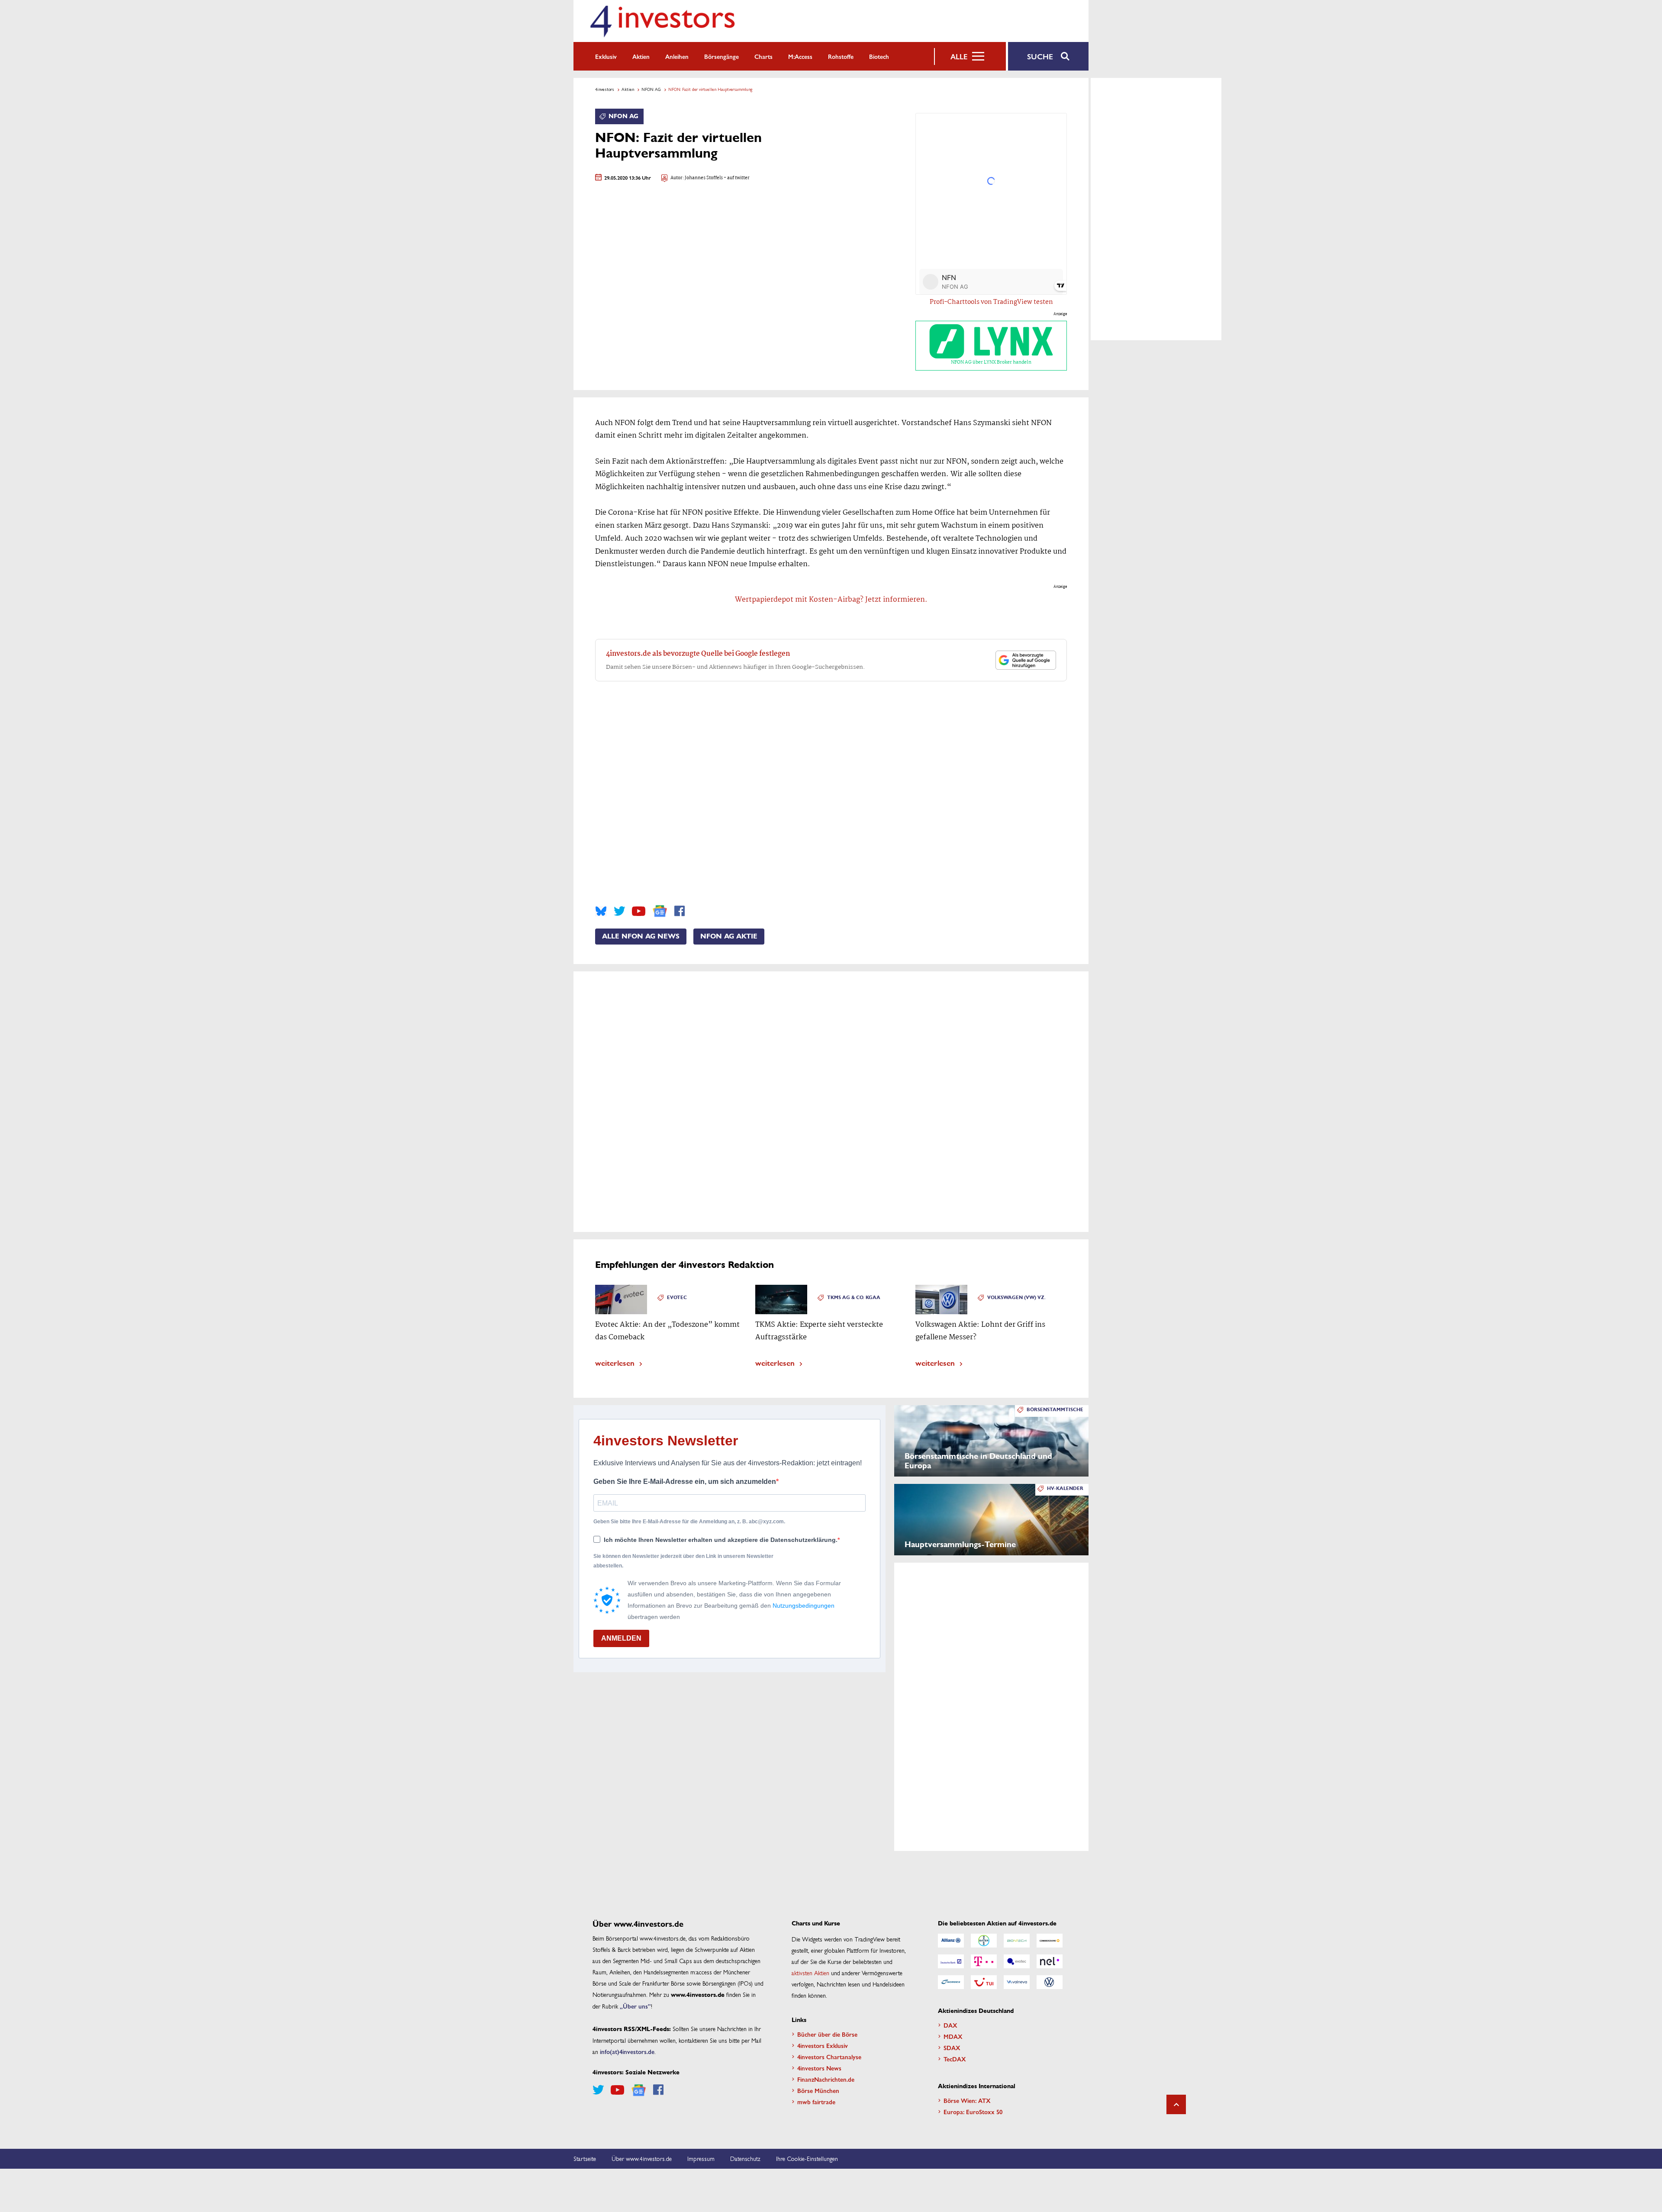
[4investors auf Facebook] (680, 911)
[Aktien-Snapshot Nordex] (951, 1982)
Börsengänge (721, 56)
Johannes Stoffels (704, 178)
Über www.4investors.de (642, 2158)
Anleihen (677, 56)
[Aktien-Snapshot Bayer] (984, 1941)
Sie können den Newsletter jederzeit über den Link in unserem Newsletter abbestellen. (683, 1561)
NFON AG (651, 89)
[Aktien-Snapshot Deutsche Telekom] (984, 1961)
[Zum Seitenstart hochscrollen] (1176, 2104)
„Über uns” (635, 2006)
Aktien (641, 56)
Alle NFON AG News (641, 936)
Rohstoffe (841, 56)
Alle (959, 56)
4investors (605, 89)
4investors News (819, 2068)
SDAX (952, 2048)
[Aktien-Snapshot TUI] (984, 1982)
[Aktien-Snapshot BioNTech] (1017, 1941)
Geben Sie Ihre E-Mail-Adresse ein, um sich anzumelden (685, 1482)
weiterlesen (615, 1362)
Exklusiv (606, 56)
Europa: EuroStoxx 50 (973, 2112)
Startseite (585, 2158)
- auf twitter (736, 178)
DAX (950, 2025)
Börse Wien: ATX (967, 2100)
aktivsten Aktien (810, 1973)
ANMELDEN (621, 1638)
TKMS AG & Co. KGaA (854, 1298)
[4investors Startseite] (662, 21)
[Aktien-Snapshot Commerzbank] (1050, 1941)
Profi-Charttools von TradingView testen (991, 302)
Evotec (677, 1298)
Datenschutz (745, 2158)
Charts (763, 56)
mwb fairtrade (816, 2102)
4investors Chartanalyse (829, 2057)
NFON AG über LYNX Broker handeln (991, 362)
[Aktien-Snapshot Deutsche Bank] (951, 1961)
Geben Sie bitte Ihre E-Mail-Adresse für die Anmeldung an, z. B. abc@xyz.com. (689, 1522)
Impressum (701, 2158)
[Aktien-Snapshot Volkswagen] (1050, 1982)
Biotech (879, 56)
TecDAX (955, 2059)
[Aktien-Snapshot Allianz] (951, 1941)
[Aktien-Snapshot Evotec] (1017, 1961)
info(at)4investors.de (627, 2051)
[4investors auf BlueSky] (601, 911)
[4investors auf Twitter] (619, 911)
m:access (800, 56)
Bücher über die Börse (827, 2034)
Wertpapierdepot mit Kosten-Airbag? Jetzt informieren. (831, 600)
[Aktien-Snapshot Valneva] (1017, 1982)
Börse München (818, 2090)
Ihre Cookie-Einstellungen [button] (807, 2158)
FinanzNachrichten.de (826, 2079)
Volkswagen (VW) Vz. (1016, 1298)
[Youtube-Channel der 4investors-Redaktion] (639, 911)
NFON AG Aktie (729, 936)
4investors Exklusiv (823, 2045)
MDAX (953, 2036)
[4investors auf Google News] (660, 911)
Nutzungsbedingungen (804, 1606)
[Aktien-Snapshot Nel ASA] (1050, 1961)
